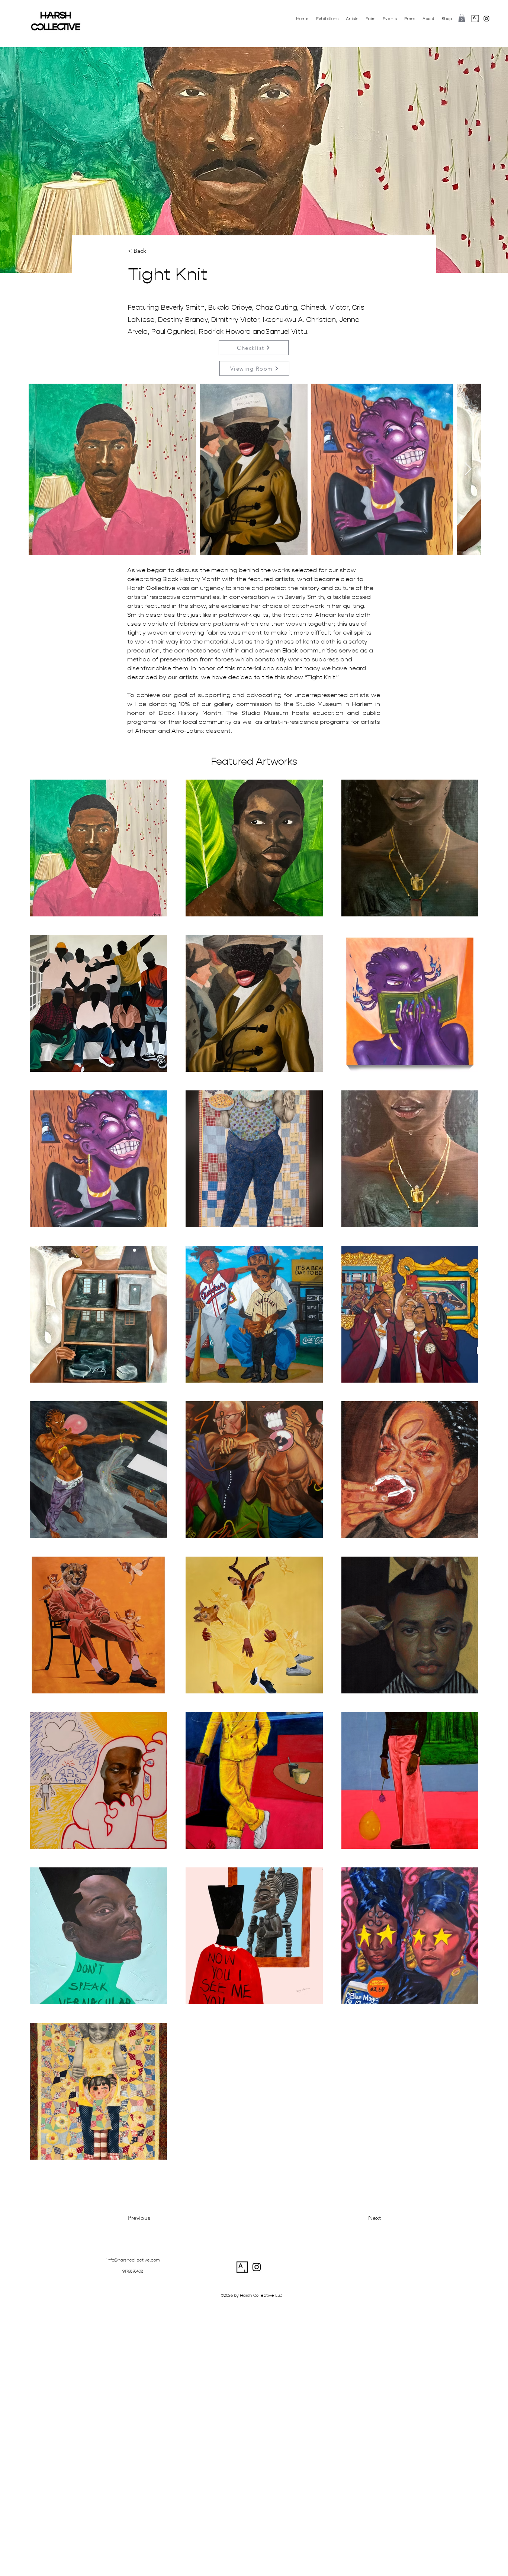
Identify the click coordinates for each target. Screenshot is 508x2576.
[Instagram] (486, 19)
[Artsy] (475, 19)
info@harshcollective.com (133, 2260)
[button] (462, 18)
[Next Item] (468, 469)
